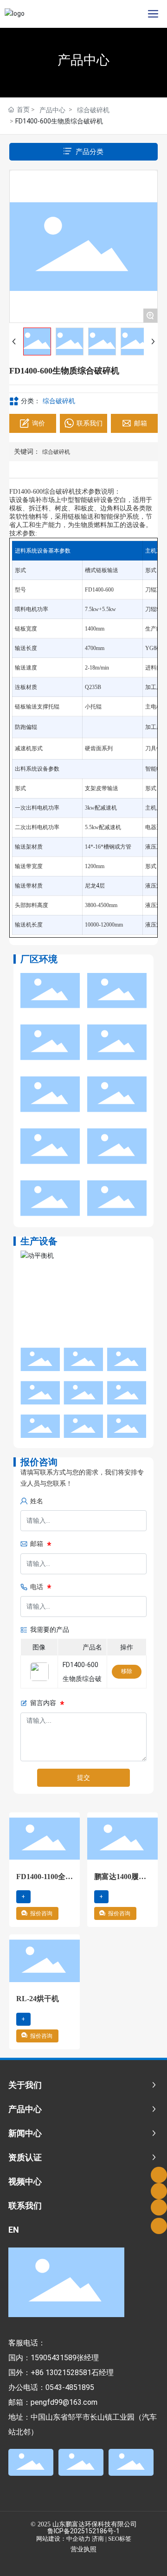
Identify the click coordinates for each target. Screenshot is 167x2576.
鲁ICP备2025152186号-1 (83, 2531)
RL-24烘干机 (38, 1999)
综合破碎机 (93, 110)
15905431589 (54, 2358)
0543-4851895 (70, 2387)
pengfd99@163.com (64, 2402)
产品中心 (83, 60)
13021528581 (68, 2373)
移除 (127, 1671)
